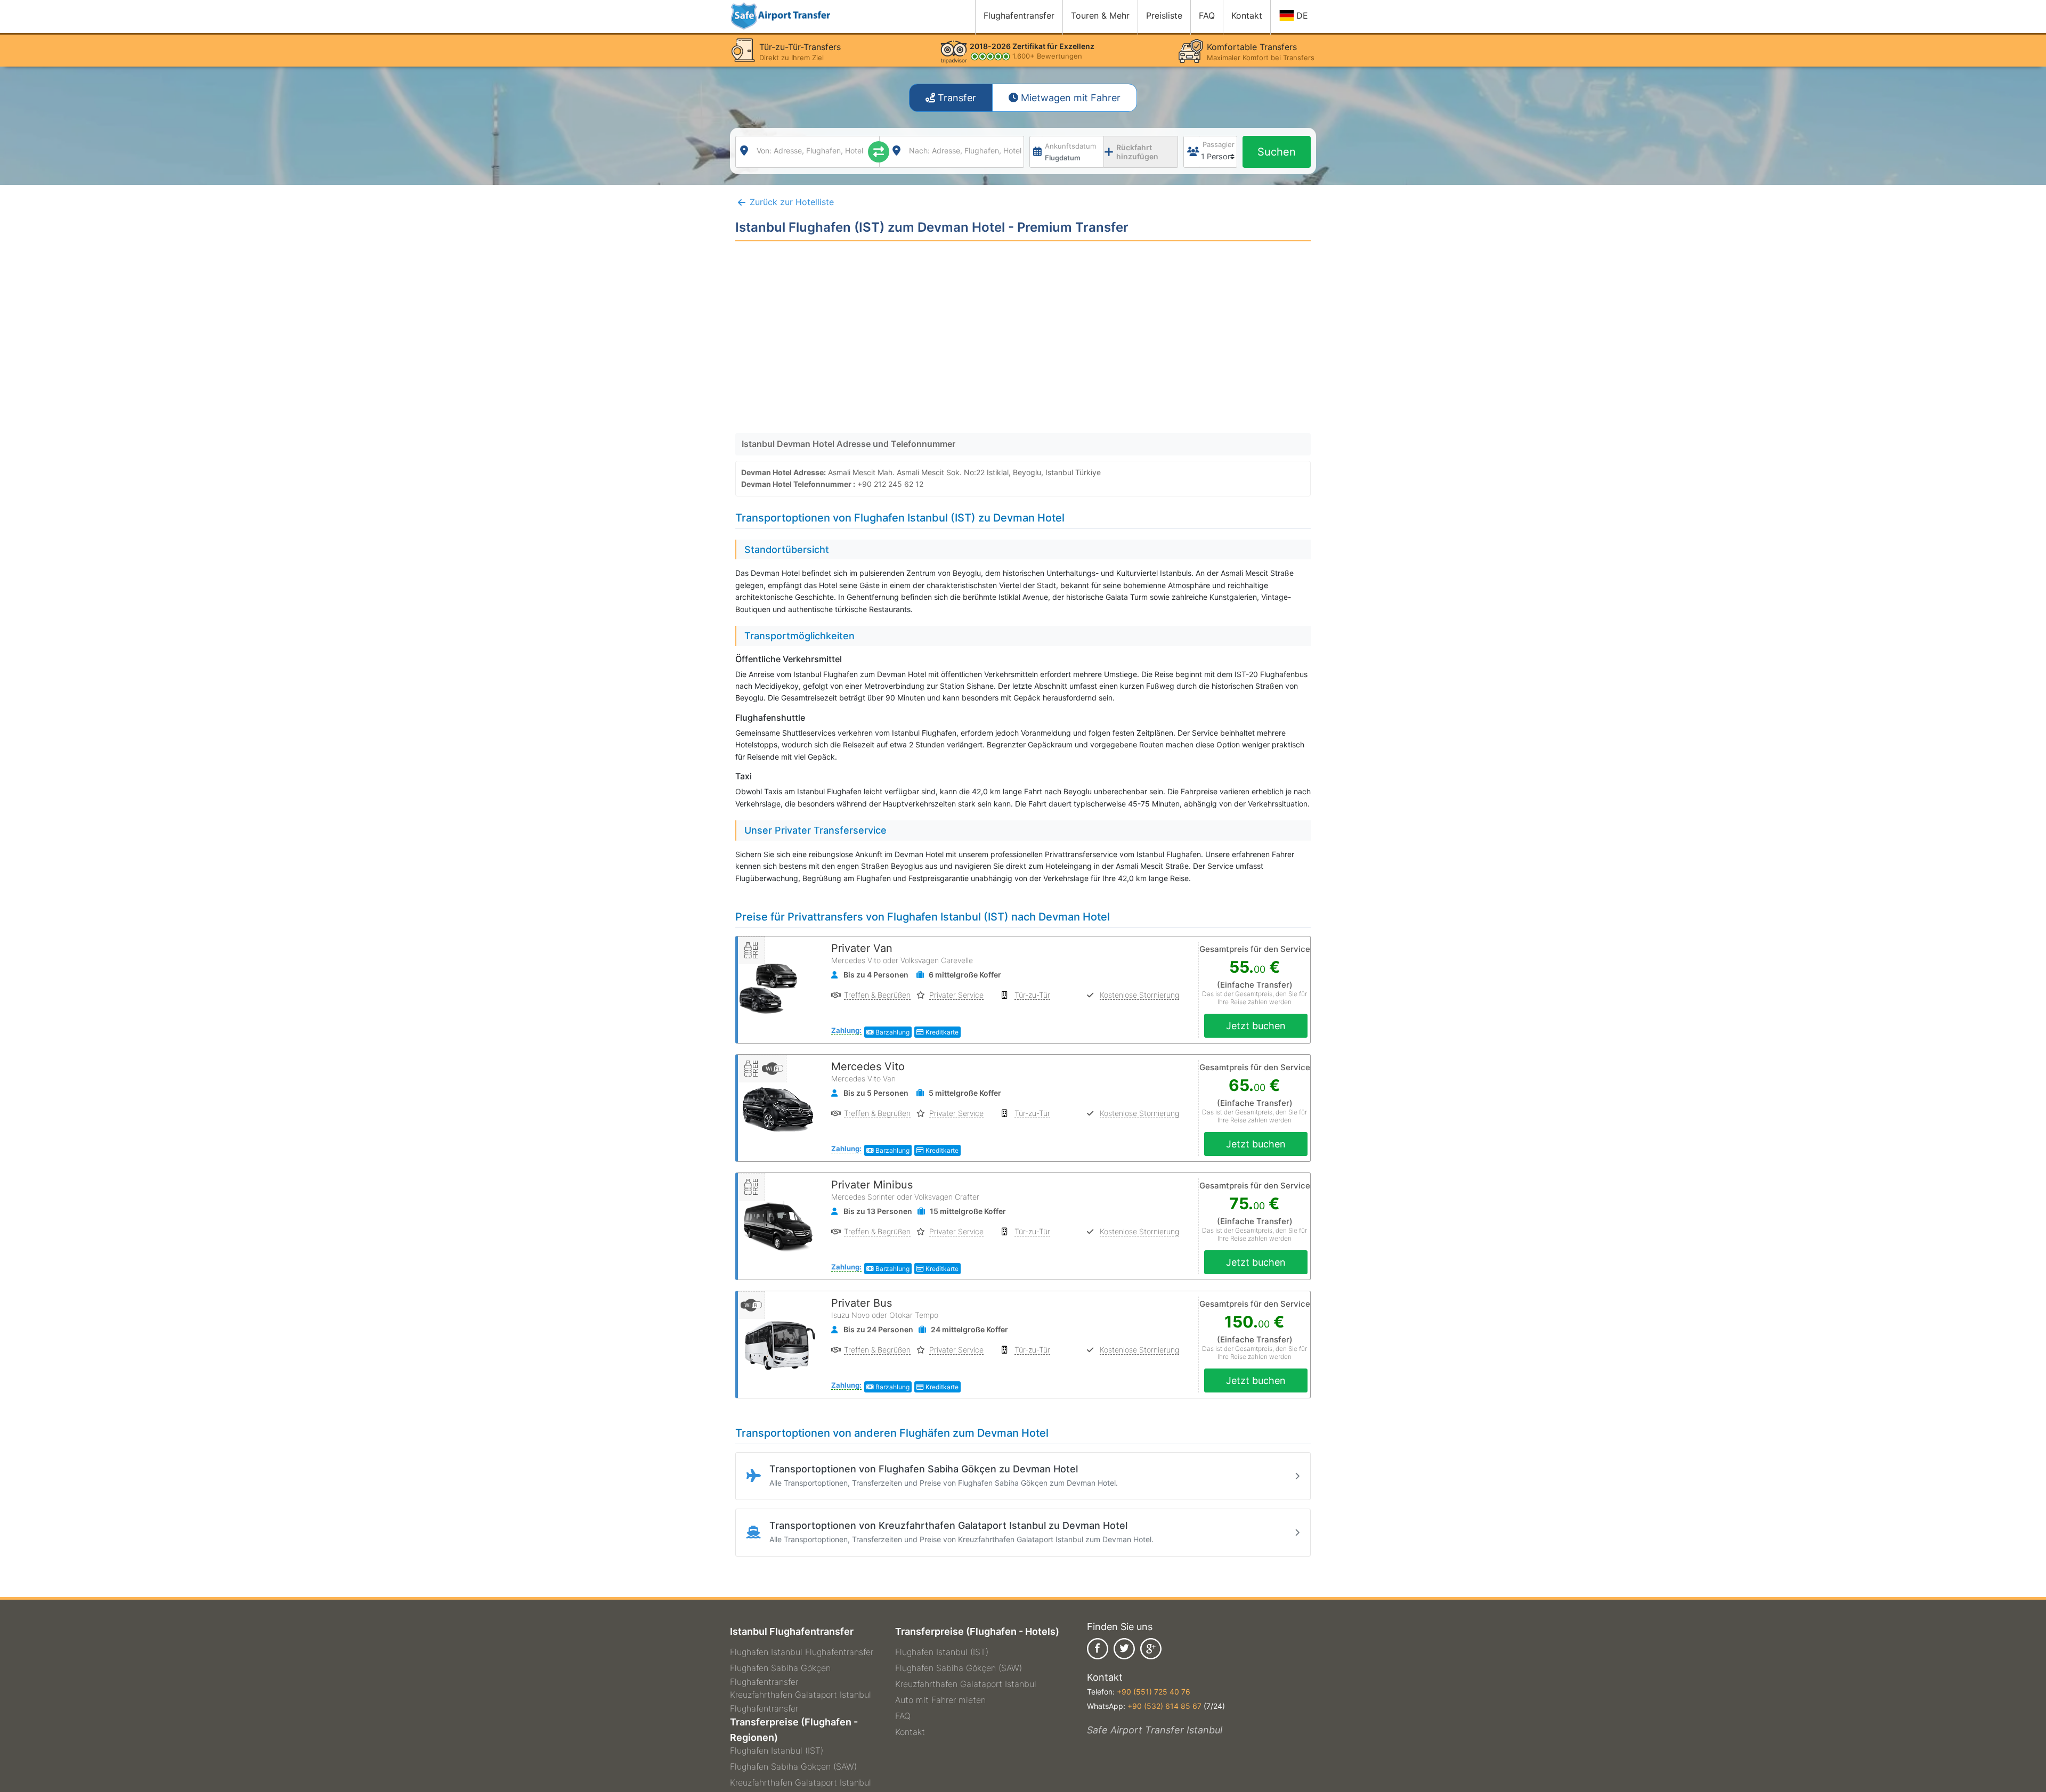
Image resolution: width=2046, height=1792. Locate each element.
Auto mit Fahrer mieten (940, 1700)
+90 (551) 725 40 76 (1154, 1692)
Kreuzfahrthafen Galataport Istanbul (801, 1782)
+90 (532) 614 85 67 (1164, 1706)
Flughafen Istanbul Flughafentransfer (802, 1652)
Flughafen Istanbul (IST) (777, 1750)
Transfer (956, 98)
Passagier (1219, 144)
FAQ (903, 1716)
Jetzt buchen (1256, 1026)
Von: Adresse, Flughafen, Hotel (810, 150)
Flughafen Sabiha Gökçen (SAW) (793, 1766)
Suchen (1277, 152)
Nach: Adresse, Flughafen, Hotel (965, 150)
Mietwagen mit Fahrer (1069, 98)
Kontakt (910, 1732)
